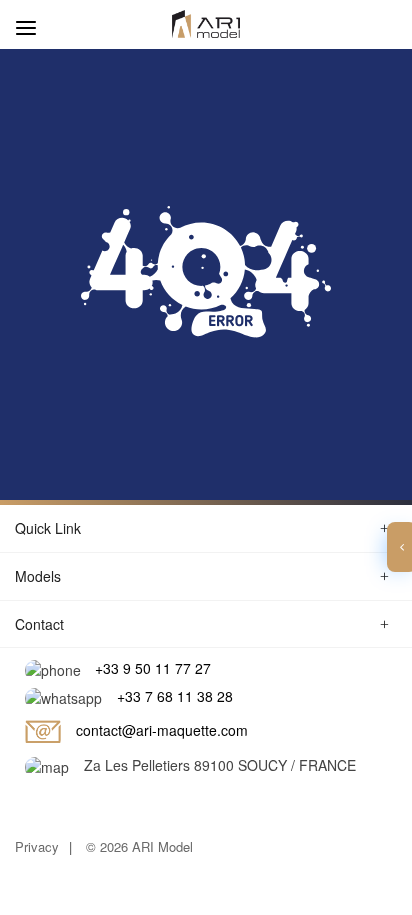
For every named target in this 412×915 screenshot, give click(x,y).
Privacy (37, 846)
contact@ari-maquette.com (162, 730)
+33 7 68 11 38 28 (175, 696)
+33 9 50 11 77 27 (153, 668)
